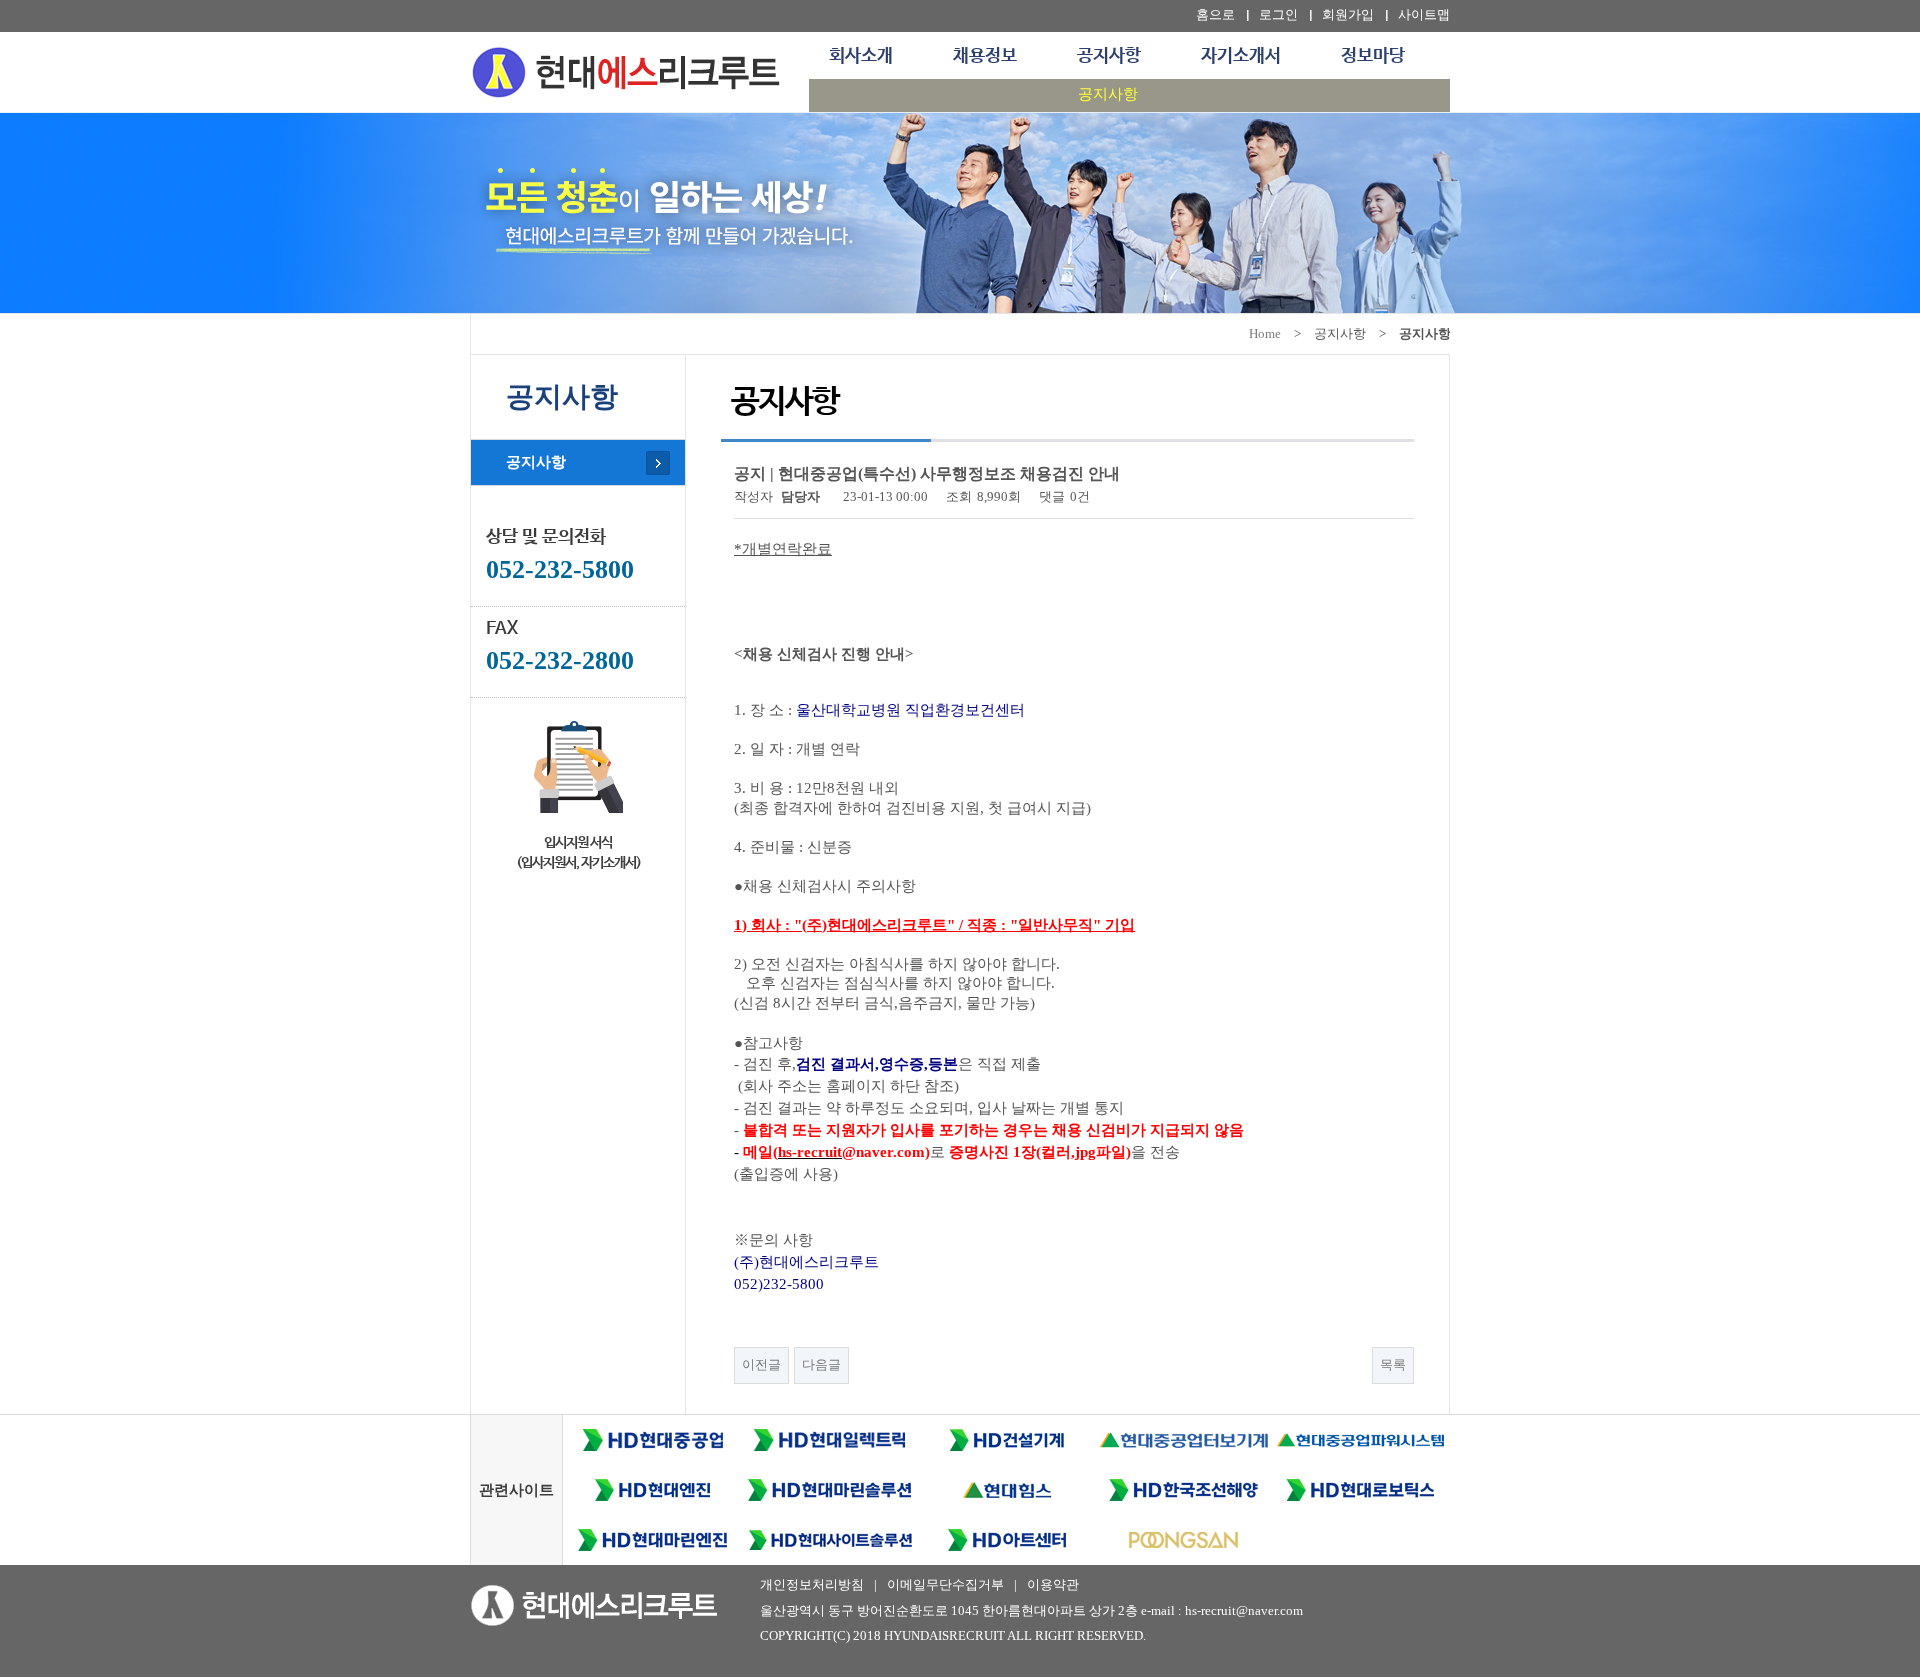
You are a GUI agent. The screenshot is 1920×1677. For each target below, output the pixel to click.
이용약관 (1053, 1584)
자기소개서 (1241, 56)
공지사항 (1109, 56)
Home (1265, 333)
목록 (1393, 1364)
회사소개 (861, 56)
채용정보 (985, 56)
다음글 (821, 1364)
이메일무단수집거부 (945, 1584)
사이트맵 (1424, 14)
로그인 (1278, 14)
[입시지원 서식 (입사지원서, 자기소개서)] (578, 763)
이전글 (761, 1364)
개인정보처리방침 (812, 1584)
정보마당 (1373, 56)
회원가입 (1348, 14)
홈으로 (1215, 14)
